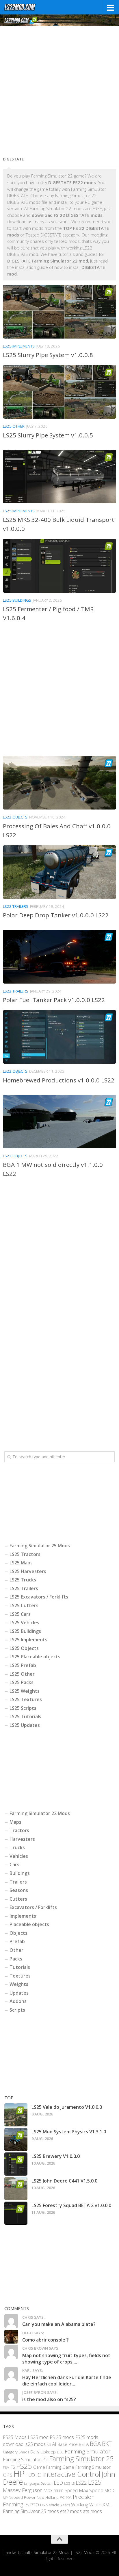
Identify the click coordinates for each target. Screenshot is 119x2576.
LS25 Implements (19, 346)
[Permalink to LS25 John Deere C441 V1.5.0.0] (16, 2189)
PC (62, 2497)
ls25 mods (35, 2444)
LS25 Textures (26, 1699)
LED (58, 2483)
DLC (60, 2452)
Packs (16, 1959)
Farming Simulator (88, 2451)
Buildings (20, 1873)
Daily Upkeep (43, 2451)
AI (54, 2444)
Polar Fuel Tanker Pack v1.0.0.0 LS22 (54, 1000)
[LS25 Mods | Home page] (25, 7)
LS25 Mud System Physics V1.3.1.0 (69, 2132)
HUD (30, 2475)
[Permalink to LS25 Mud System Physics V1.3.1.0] (16, 2139)
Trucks (17, 1847)
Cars (14, 1864)
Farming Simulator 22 (25, 2459)
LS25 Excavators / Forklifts (39, 1597)
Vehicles (19, 1856)
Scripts (17, 2010)
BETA (84, 2444)
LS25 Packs (22, 1682)
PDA (69, 2498)
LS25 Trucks (23, 1580)
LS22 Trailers (16, 906)
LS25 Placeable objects (35, 1657)
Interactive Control (71, 2474)
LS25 (95, 2482)
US (43, 2505)
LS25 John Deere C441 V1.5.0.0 (64, 2181)
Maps (15, 1822)
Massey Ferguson (23, 2490)
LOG (67, 2483)
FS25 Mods (15, 2437)
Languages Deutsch (38, 2483)
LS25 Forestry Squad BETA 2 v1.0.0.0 (71, 2205)
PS (27, 2505)
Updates (19, 1993)
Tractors (19, 1830)
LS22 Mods (84, 2552)
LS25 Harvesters (28, 1571)
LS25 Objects (24, 1648)
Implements (23, 1916)
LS (73, 2483)
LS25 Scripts (23, 1708)
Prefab (17, 1941)
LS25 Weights (25, 1691)
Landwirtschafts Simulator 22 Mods (36, 2552)
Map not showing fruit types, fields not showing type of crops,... (66, 2359)
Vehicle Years (58, 2505)
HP (19, 2474)
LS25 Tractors (25, 1554)
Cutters (18, 1899)
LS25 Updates (25, 1725)
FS (13, 2467)
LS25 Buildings (17, 600)
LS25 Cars (20, 1614)
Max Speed (91, 2490)
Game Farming (47, 2467)
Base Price (68, 2444)
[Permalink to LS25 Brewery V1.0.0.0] (16, 2164)
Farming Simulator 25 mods (31, 2511)
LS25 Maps (21, 1563)
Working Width (86, 2504)
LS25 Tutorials (25, 1716)
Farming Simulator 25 (81, 2459)
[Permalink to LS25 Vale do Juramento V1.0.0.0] (16, 2115)
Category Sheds (16, 2452)
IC (39, 2475)
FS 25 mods (62, 2437)
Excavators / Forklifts (33, 1907)
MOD (109, 2490)
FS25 (24, 2466)
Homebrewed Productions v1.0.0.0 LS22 (59, 1080)
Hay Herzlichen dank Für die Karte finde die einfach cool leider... (67, 2381)
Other (16, 1950)
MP (5, 2498)
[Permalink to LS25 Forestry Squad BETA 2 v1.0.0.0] (16, 2213)
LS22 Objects (15, 817)
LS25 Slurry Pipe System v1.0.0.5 (48, 435)
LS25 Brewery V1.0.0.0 (56, 2156)
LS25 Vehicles (24, 1623)
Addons (18, 2001)
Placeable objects (29, 1924)
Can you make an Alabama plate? (59, 2324)
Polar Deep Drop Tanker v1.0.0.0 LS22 (56, 915)
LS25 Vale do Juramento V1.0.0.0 (67, 2107)
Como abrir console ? (45, 2340)
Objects (18, 1933)
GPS (8, 2475)
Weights (19, 1984)
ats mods (92, 2511)
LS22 (81, 2483)
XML (107, 2504)
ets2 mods (71, 2511)
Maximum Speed (61, 2490)
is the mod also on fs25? (49, 2399)
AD (49, 2445)
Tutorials (20, 1967)
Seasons (19, 1890)
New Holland (48, 2497)
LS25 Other (14, 426)
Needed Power (22, 2497)
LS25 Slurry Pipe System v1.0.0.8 (48, 355)
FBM (6, 2467)
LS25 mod (38, 2437)
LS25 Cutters (24, 1605)
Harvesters (22, 1839)
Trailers (18, 1882)
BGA (95, 2444)
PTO (35, 2504)
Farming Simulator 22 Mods (40, 1813)
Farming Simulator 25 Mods (40, 1546)
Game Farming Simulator (87, 2467)
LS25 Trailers (24, 1588)
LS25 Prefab (23, 1665)
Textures (20, 1976)
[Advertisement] (59, 89)
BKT (107, 2444)
